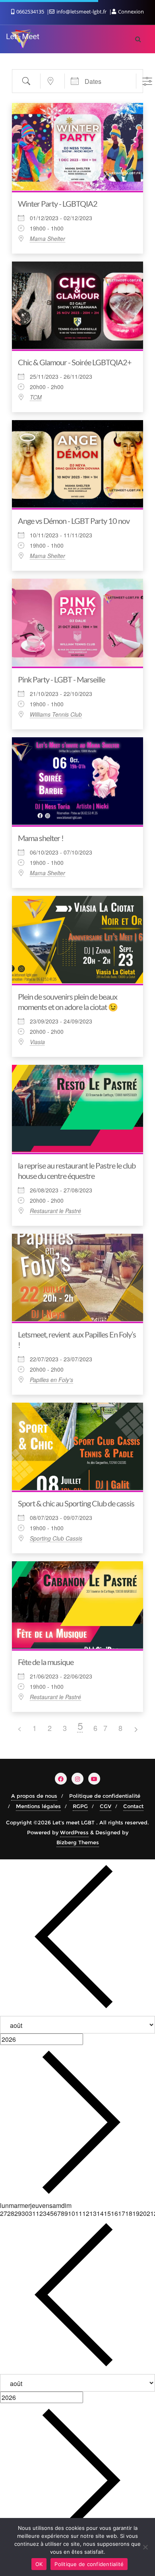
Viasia (37, 1042)
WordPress (74, 1832)
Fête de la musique (46, 1662)
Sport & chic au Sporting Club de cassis (76, 1503)
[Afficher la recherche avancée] (147, 81)
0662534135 (30, 12)
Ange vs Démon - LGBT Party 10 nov (74, 521)
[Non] (145, 2547)
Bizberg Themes (78, 1842)
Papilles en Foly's (51, 1380)
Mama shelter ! (41, 838)
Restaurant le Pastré (55, 1211)
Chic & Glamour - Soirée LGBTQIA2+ (75, 362)
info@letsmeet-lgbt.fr (81, 12)
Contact (133, 1806)
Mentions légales (38, 1806)
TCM (36, 397)
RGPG (80, 1806)
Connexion (130, 12)
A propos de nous (34, 1796)
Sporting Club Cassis (56, 1538)
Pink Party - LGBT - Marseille (61, 679)
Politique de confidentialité (105, 1796)
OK (39, 2564)
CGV (106, 1806)
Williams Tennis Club (56, 714)
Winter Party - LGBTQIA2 (58, 204)
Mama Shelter (47, 238)
